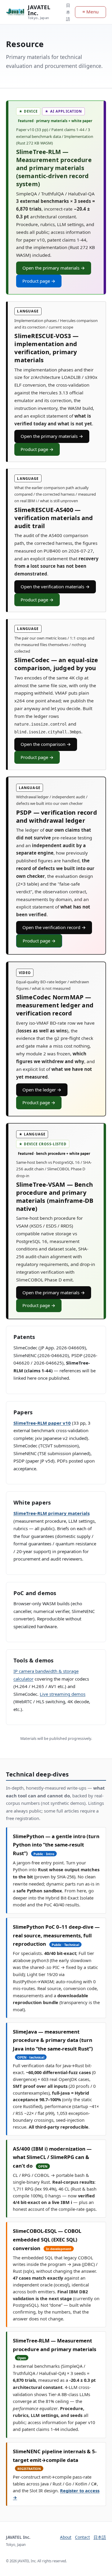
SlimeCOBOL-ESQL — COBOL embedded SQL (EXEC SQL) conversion (47, 2239)
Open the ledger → (42, 1090)
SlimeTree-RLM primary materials (52, 1513)
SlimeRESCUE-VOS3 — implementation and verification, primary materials (46, 348)
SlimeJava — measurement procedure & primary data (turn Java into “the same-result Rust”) (53, 2040)
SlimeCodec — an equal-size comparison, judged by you (56, 664)
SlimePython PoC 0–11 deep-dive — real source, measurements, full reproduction (56, 1935)
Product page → (39, 281)
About (66, 2537)
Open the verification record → (54, 927)
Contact (82, 2537)
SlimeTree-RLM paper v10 (42, 1423)
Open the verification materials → (55, 587)
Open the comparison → (46, 744)
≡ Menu (90, 12)
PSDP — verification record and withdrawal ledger (57, 816)
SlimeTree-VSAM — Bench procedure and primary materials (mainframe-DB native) (55, 1197)
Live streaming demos (63, 1694)
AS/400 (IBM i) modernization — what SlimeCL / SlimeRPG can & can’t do (52, 2157)
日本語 (68, 12)
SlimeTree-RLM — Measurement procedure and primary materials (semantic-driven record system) (54, 168)
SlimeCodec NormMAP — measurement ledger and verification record (55, 1005)
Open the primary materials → (54, 268)
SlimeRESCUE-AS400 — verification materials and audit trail (54, 518)
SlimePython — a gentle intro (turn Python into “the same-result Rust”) (56, 1845)
